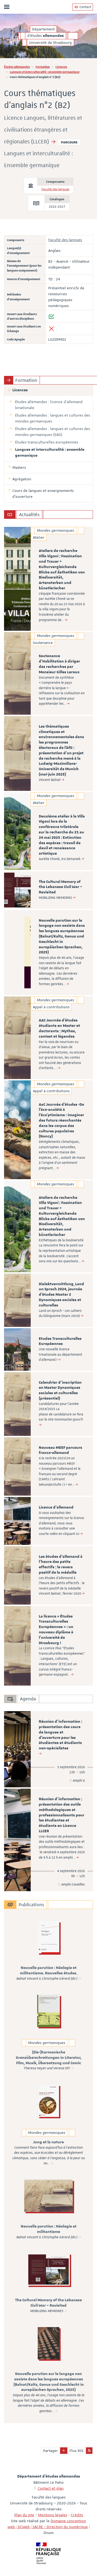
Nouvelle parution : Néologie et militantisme (49, 2229)
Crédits (77, 2515)
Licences (61, 67)
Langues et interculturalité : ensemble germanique (45, 72)
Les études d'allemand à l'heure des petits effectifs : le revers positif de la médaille (61, 1565)
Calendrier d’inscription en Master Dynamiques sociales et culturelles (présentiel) (60, 1391)
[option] (48, 579)
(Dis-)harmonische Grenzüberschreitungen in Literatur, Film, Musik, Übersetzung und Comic (49, 2058)
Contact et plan (51, 2488)
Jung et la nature (48, 2142)
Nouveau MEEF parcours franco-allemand (60, 1450)
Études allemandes (17, 67)
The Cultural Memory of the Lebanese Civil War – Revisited (60, 887)
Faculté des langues (55, 189)
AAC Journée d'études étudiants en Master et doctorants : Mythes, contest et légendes (59, 1028)
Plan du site (24, 2515)
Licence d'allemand (56, 1507)
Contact (85, 7)
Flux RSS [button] (77, 2451)
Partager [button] (51, 2451)
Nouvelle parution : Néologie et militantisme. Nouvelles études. (49, 1971)
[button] (64, 2451)
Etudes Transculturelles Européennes (60, 1341)
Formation (43, 67)
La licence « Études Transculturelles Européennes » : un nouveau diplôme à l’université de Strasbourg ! (56, 1630)
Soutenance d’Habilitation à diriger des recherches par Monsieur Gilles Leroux (59, 664)
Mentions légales (53, 2515)
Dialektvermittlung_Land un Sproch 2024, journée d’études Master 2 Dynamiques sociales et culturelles (61, 1295)
